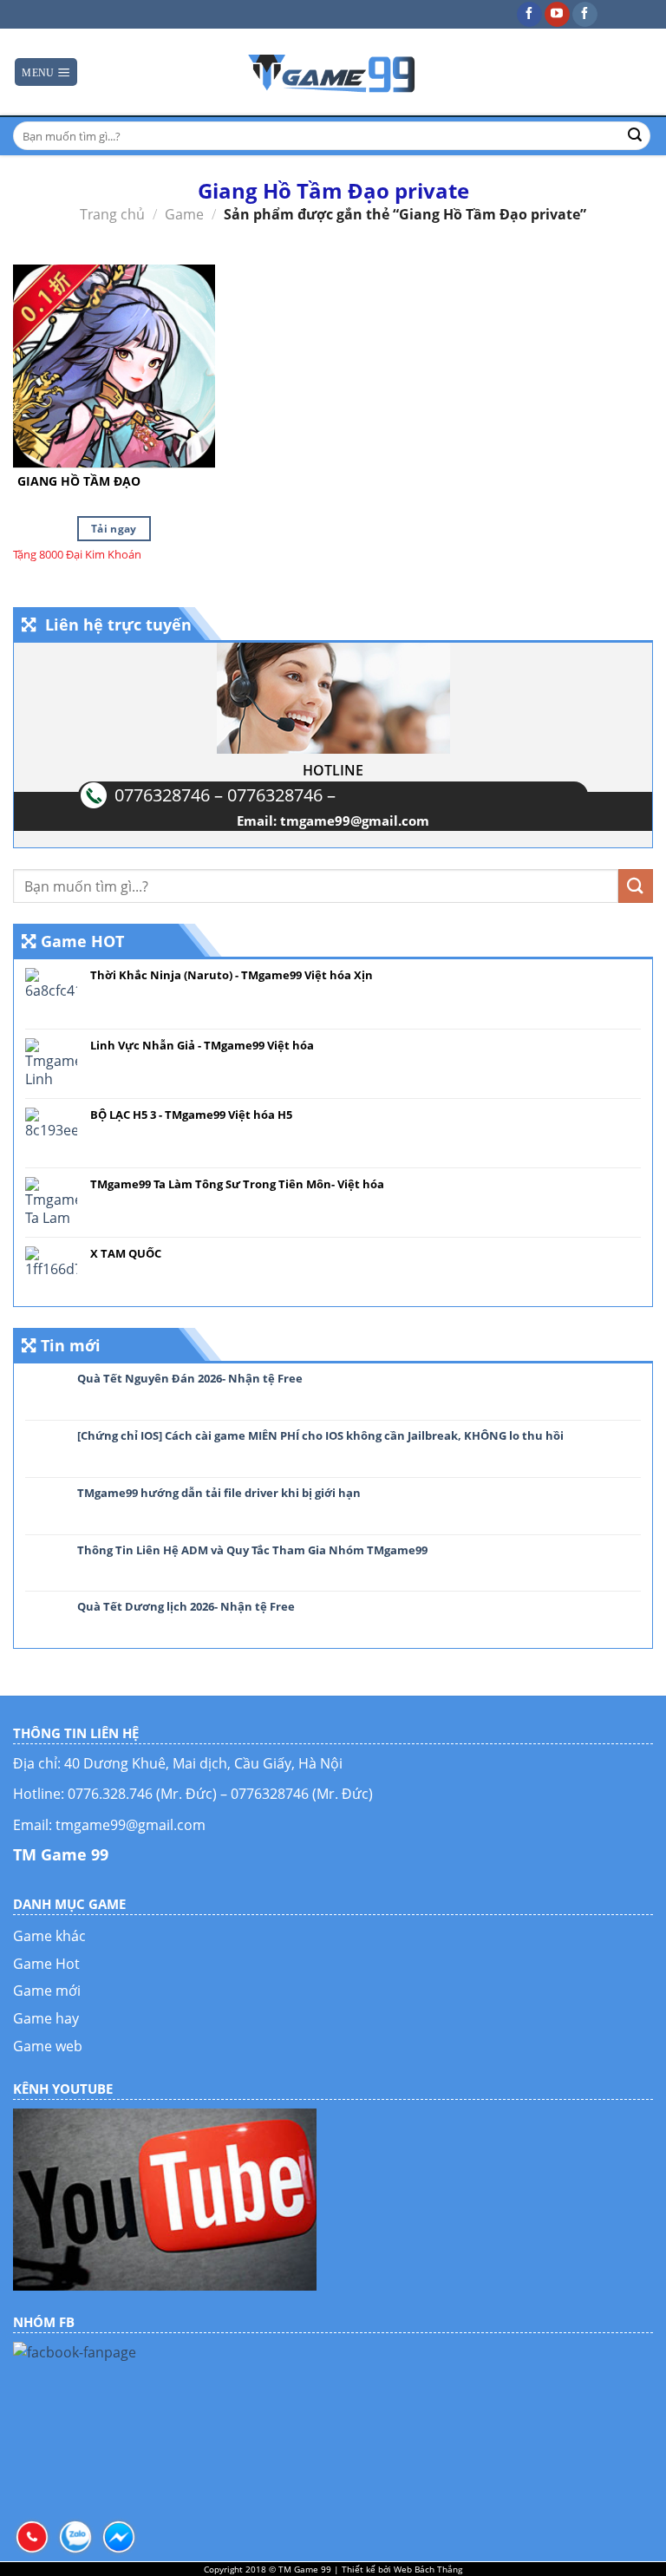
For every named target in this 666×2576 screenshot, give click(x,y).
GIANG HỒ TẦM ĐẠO (79, 481)
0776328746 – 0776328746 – (225, 795)
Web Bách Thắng (428, 2569)
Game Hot (46, 1964)
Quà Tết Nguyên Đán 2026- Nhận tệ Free (190, 1379)
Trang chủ (112, 214)
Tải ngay (114, 529)
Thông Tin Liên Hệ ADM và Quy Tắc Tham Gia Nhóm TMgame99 (252, 1551)
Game (184, 214)
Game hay (46, 2018)
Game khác (49, 1936)
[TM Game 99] (333, 72)
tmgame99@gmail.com (355, 821)
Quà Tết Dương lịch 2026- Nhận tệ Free (186, 1607)
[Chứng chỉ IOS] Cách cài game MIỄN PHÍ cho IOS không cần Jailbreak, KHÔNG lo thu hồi (320, 1436)
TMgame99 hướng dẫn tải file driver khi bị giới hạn (219, 1494)
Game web (48, 2046)
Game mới (47, 1991)
